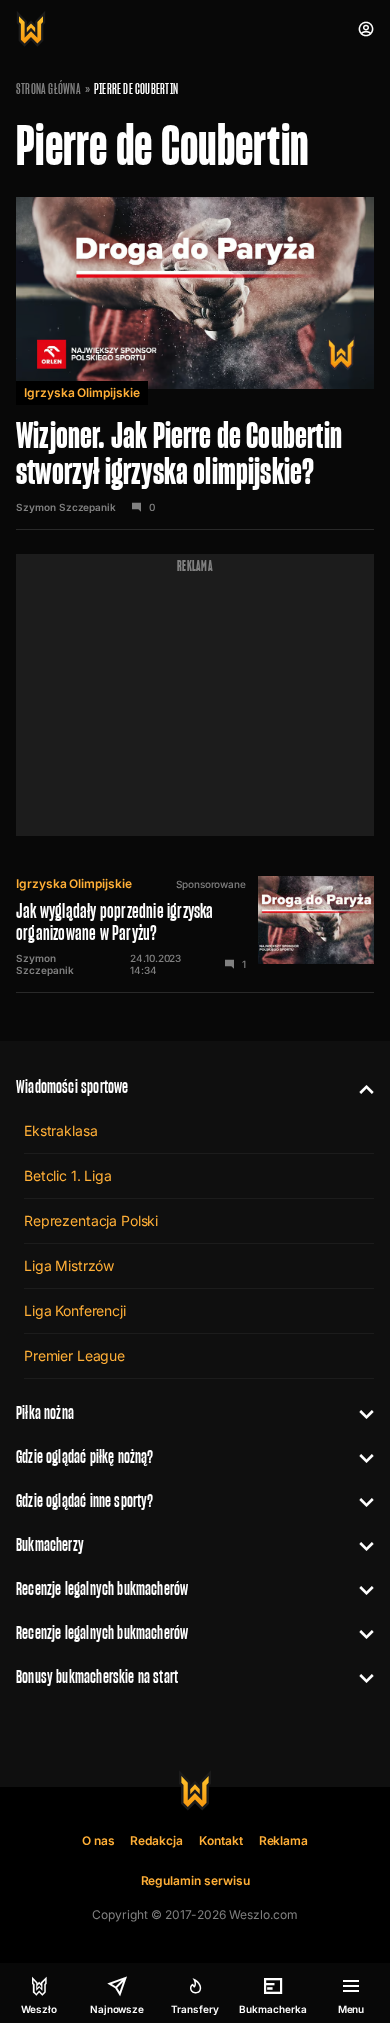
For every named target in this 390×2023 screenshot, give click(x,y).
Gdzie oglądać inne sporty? (85, 1500)
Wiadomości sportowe (72, 1086)
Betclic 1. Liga (68, 1175)
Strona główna (48, 89)
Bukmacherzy (50, 1544)
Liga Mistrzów (69, 1265)
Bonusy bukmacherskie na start (97, 1676)
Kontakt (221, 1840)
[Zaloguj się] (366, 29)
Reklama (284, 1840)
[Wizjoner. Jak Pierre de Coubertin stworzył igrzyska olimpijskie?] (195, 355)
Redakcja (156, 1840)
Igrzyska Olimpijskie (82, 392)
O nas (98, 1840)
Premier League (74, 1355)
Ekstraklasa (60, 1130)
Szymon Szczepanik (66, 507)
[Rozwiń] (358, 1087)
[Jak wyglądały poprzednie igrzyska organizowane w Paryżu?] (195, 926)
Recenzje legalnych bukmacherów (102, 1588)
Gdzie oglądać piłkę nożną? (85, 1456)
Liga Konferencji (75, 1310)
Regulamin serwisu (195, 1880)
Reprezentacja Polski (91, 1220)
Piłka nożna (45, 1412)
